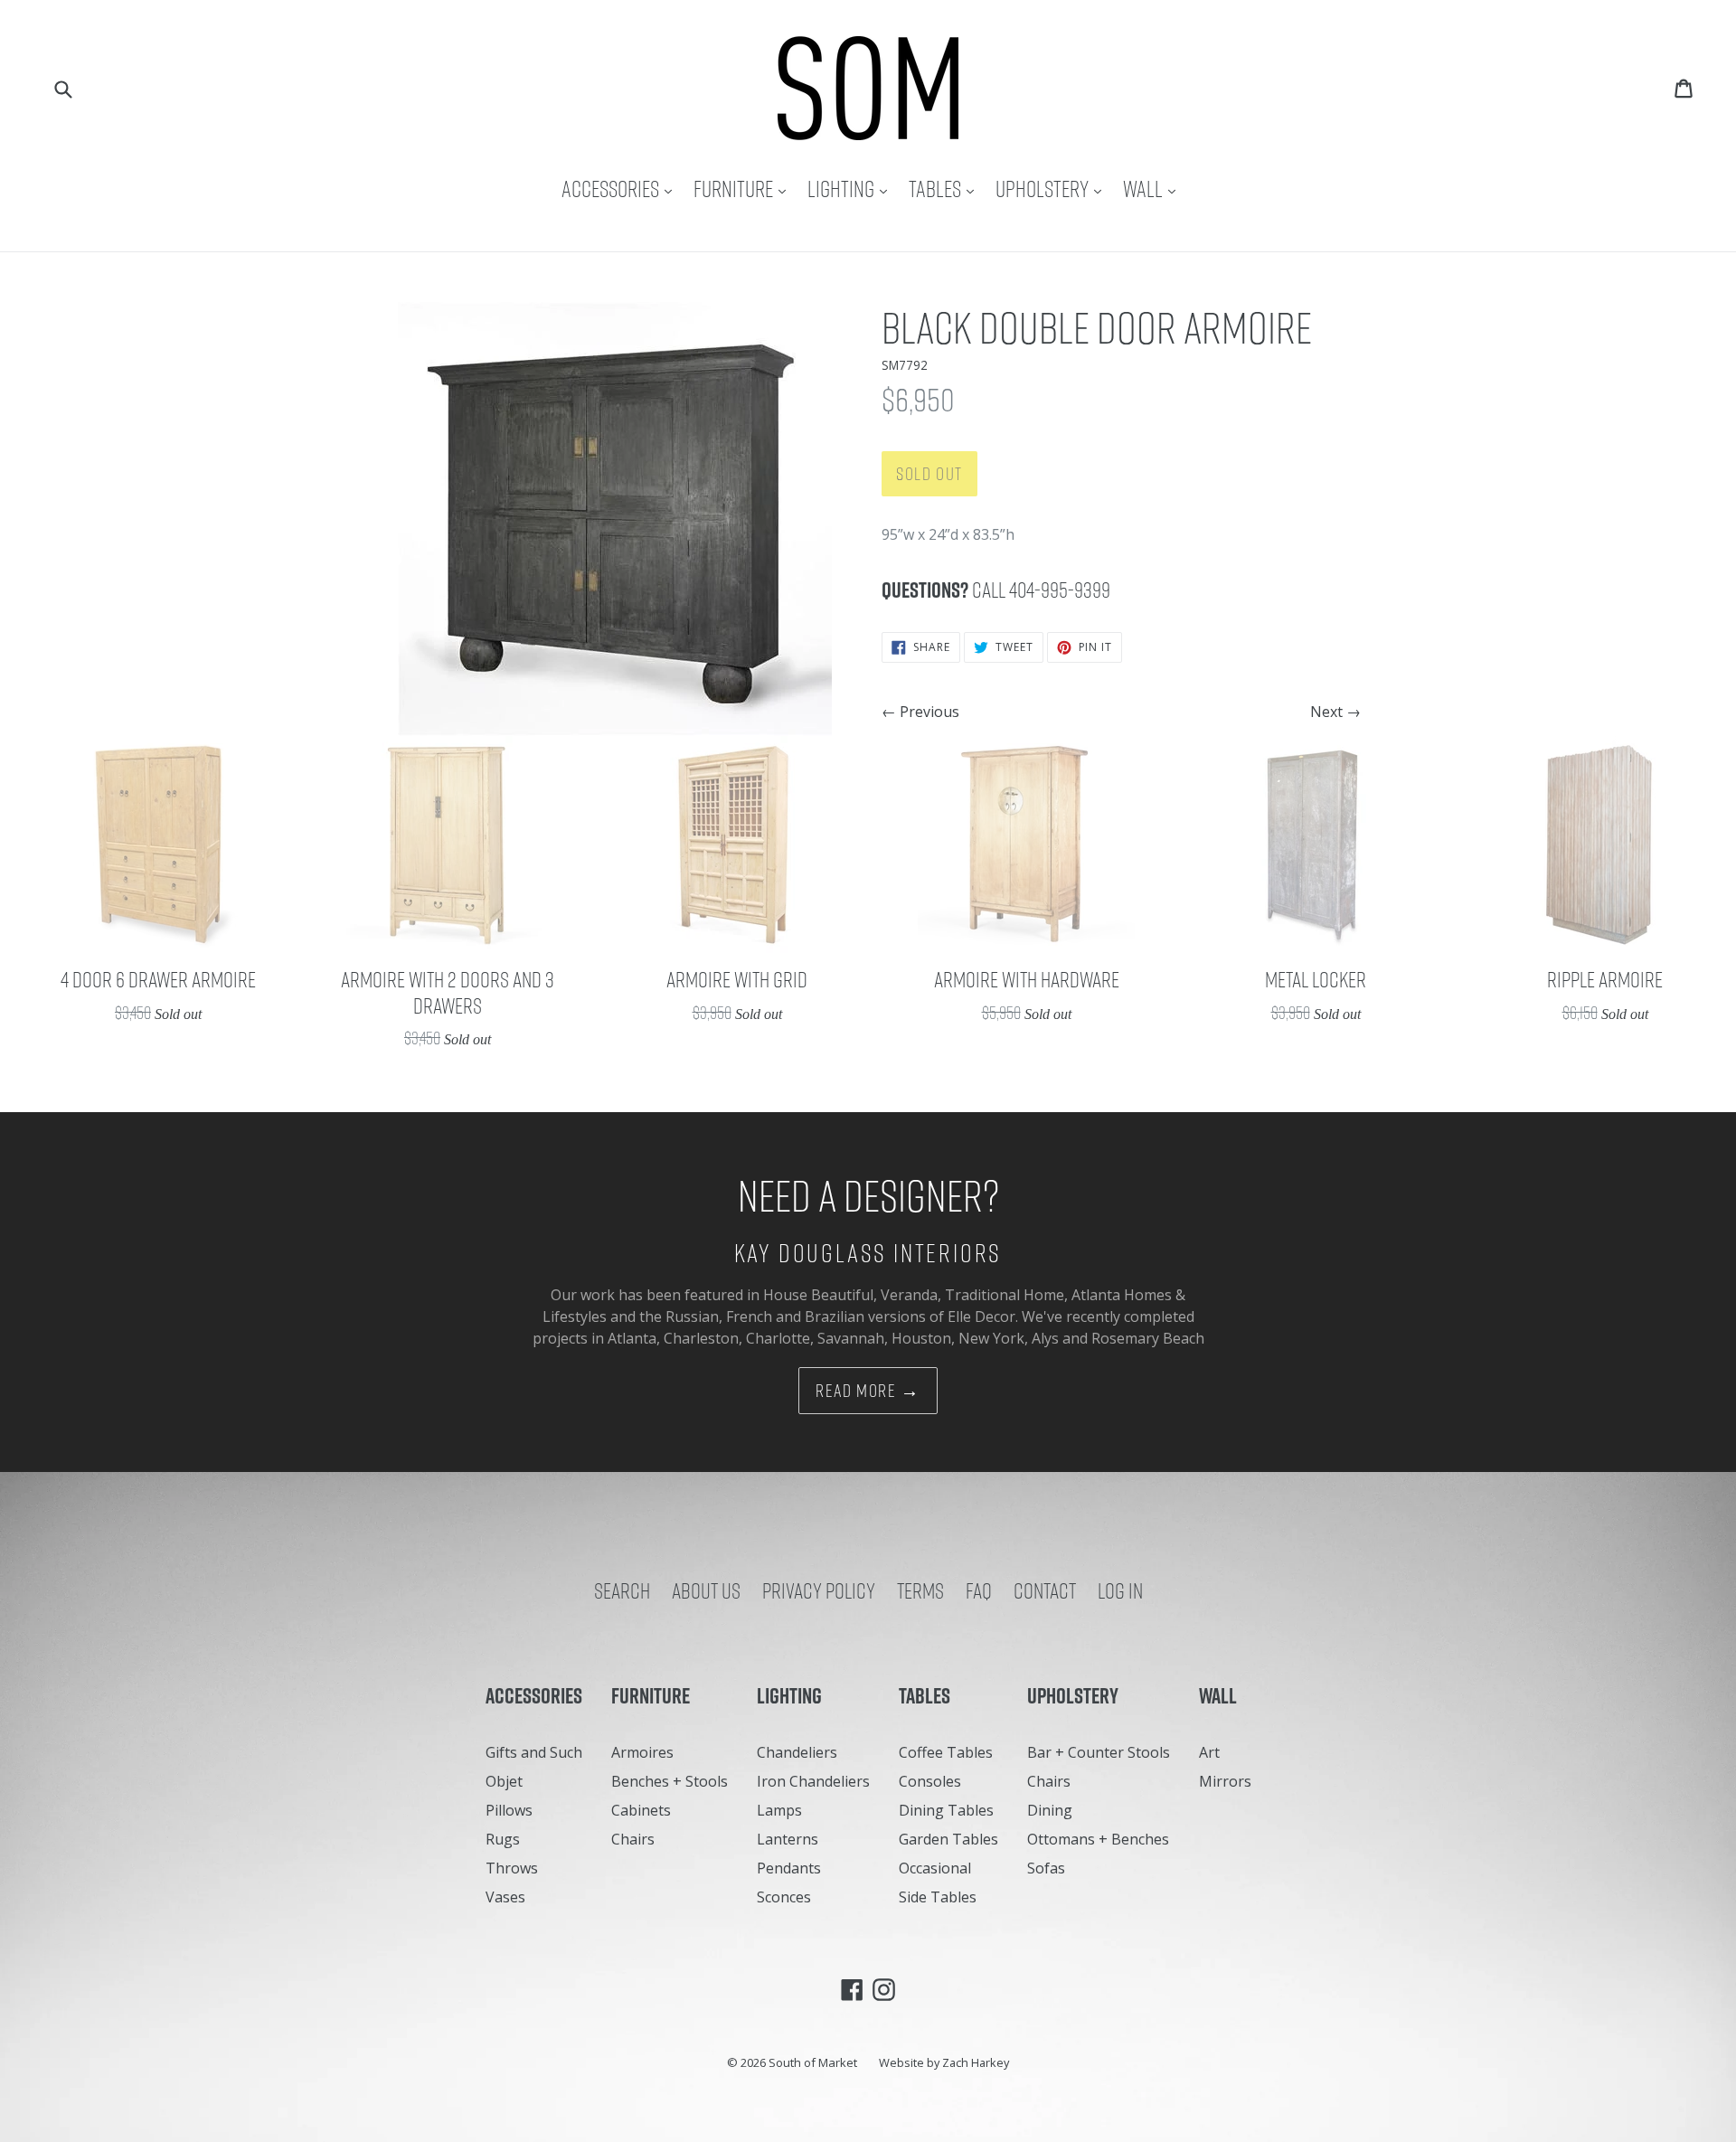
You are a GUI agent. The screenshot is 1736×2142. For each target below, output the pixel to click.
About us (706, 1590)
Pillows (509, 1810)
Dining (1050, 1810)
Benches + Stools (670, 1781)
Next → (1335, 712)
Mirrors (1225, 1781)
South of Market (813, 2062)
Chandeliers (797, 1752)
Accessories (621, 189)
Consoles (930, 1781)
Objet (504, 1781)
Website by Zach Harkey (944, 2062)
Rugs (503, 1839)
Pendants (789, 1868)
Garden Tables (948, 1839)
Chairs (633, 1839)
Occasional (935, 1868)
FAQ (979, 1590)
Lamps (779, 1810)
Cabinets (641, 1810)
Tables (946, 189)
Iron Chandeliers (813, 1781)
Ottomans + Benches (1098, 1839)
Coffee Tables (946, 1752)
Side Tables (938, 1897)
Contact (1045, 1590)
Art (1209, 1752)
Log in (1120, 1590)
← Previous (920, 712)
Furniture (744, 189)
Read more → (868, 1391)
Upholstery (1053, 189)
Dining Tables (946, 1810)
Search (622, 1590)
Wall (1154, 189)
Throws (512, 1868)
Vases (505, 1897)
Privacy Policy (819, 1590)
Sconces (784, 1897)
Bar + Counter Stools (1099, 1752)
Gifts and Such (534, 1752)
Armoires (642, 1752)
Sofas (1046, 1868)
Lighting (852, 189)
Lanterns (788, 1839)
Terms (920, 1590)
